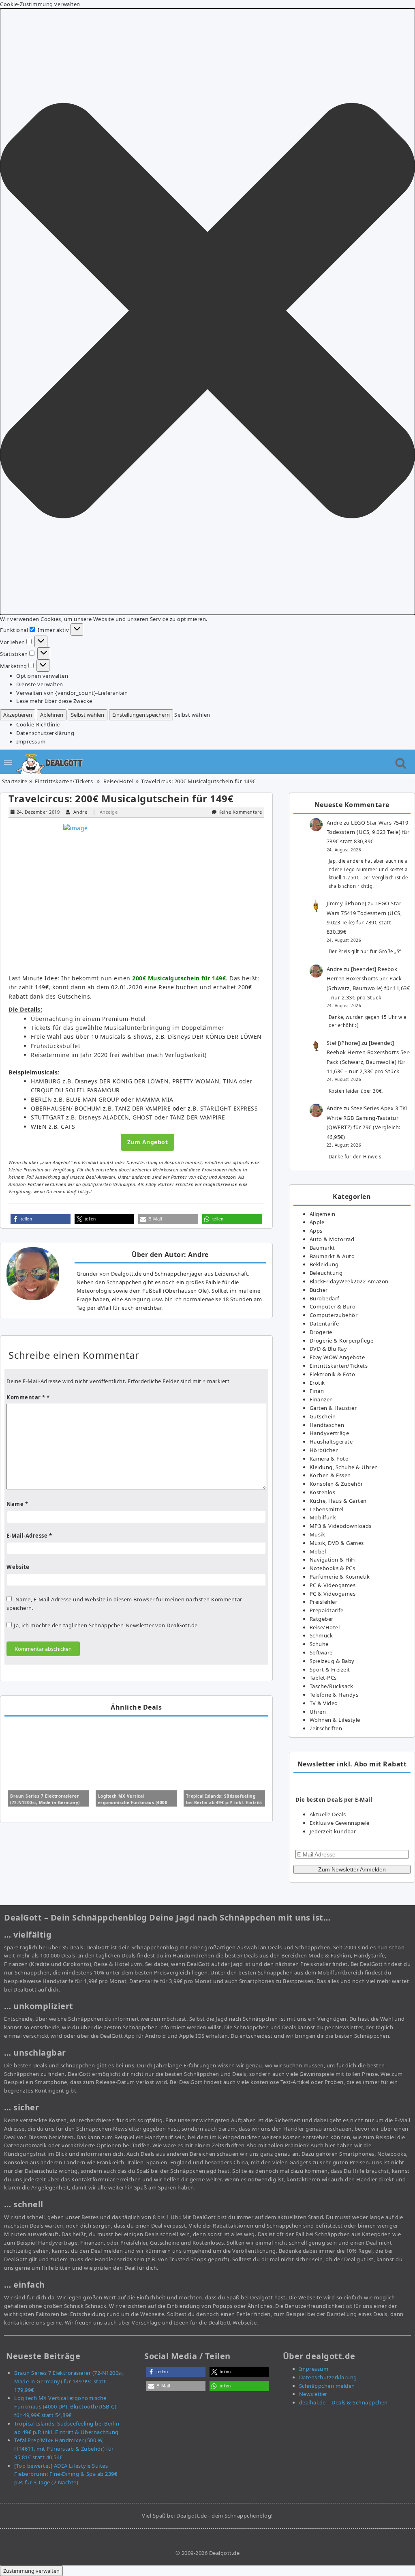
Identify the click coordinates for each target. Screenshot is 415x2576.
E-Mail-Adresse (29, 1536)
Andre (80, 812)
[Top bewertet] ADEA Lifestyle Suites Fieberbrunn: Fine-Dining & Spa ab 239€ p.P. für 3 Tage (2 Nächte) (66, 2474)
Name (17, 1504)
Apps (316, 1231)
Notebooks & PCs (333, 1568)
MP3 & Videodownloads (341, 1526)
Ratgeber (322, 1619)
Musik (318, 1534)
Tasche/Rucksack (332, 1686)
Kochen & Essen (330, 1475)
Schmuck (321, 1635)
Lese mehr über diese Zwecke (54, 701)
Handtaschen (327, 1425)
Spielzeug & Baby (332, 1661)
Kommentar (26, 1397)
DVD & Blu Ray (328, 1349)
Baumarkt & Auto (332, 1256)
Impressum (31, 741)
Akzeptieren (18, 715)
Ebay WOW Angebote (337, 1357)
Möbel (318, 1551)
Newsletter (313, 2394)
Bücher (319, 1290)
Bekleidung (324, 1264)
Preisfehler (324, 1602)
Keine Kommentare (240, 812)
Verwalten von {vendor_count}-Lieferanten (72, 693)
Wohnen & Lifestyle (335, 1720)
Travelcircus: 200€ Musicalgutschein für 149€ (121, 798)
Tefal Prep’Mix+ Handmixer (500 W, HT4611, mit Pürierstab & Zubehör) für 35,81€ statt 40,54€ (64, 2449)
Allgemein (323, 1214)
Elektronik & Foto (333, 1374)
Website (18, 1567)
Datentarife (324, 1323)
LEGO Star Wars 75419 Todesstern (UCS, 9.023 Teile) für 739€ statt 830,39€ (368, 832)
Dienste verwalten (40, 684)
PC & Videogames (333, 1585)
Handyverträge (329, 1433)
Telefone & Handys (334, 1695)
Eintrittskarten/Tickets (64, 781)
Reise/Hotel (119, 781)
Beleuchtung (326, 1273)
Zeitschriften (326, 1728)
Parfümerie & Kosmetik (340, 1577)
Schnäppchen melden (327, 2386)
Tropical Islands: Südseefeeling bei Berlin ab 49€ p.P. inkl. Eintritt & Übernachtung (224, 1803)
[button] (207, 312)
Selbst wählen (88, 715)
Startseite (15, 781)
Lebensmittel (327, 1509)
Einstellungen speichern (141, 715)
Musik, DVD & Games (337, 1543)
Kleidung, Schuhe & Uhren (344, 1467)
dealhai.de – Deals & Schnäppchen (343, 2402)
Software (321, 1652)
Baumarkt (322, 1248)
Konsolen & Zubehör (336, 1484)
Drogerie (321, 1332)
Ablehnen (52, 715)
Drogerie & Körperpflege (342, 1341)
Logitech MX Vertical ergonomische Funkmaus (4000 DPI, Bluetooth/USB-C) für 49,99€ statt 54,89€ (65, 2406)
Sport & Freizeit (330, 1669)
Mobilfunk (323, 1517)
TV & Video (324, 1703)
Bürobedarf (324, 1298)
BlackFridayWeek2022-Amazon (349, 1281)
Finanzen (321, 1399)
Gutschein (323, 1416)
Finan (317, 1391)
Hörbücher (324, 1450)
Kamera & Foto (329, 1459)
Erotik (317, 1383)
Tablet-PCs (323, 1678)
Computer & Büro (333, 1306)
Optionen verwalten (42, 676)
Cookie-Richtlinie (38, 724)
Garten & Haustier (333, 1408)
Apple (317, 1222)
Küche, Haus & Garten (338, 1501)
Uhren (318, 1712)
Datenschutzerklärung (45, 733)
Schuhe (319, 1644)
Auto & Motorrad (332, 1239)
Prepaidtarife (327, 1610)
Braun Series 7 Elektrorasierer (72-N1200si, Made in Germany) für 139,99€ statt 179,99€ (45, 1803)
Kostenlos (323, 1492)
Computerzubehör (334, 1315)
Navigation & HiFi (333, 1560)
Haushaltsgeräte (331, 1442)
